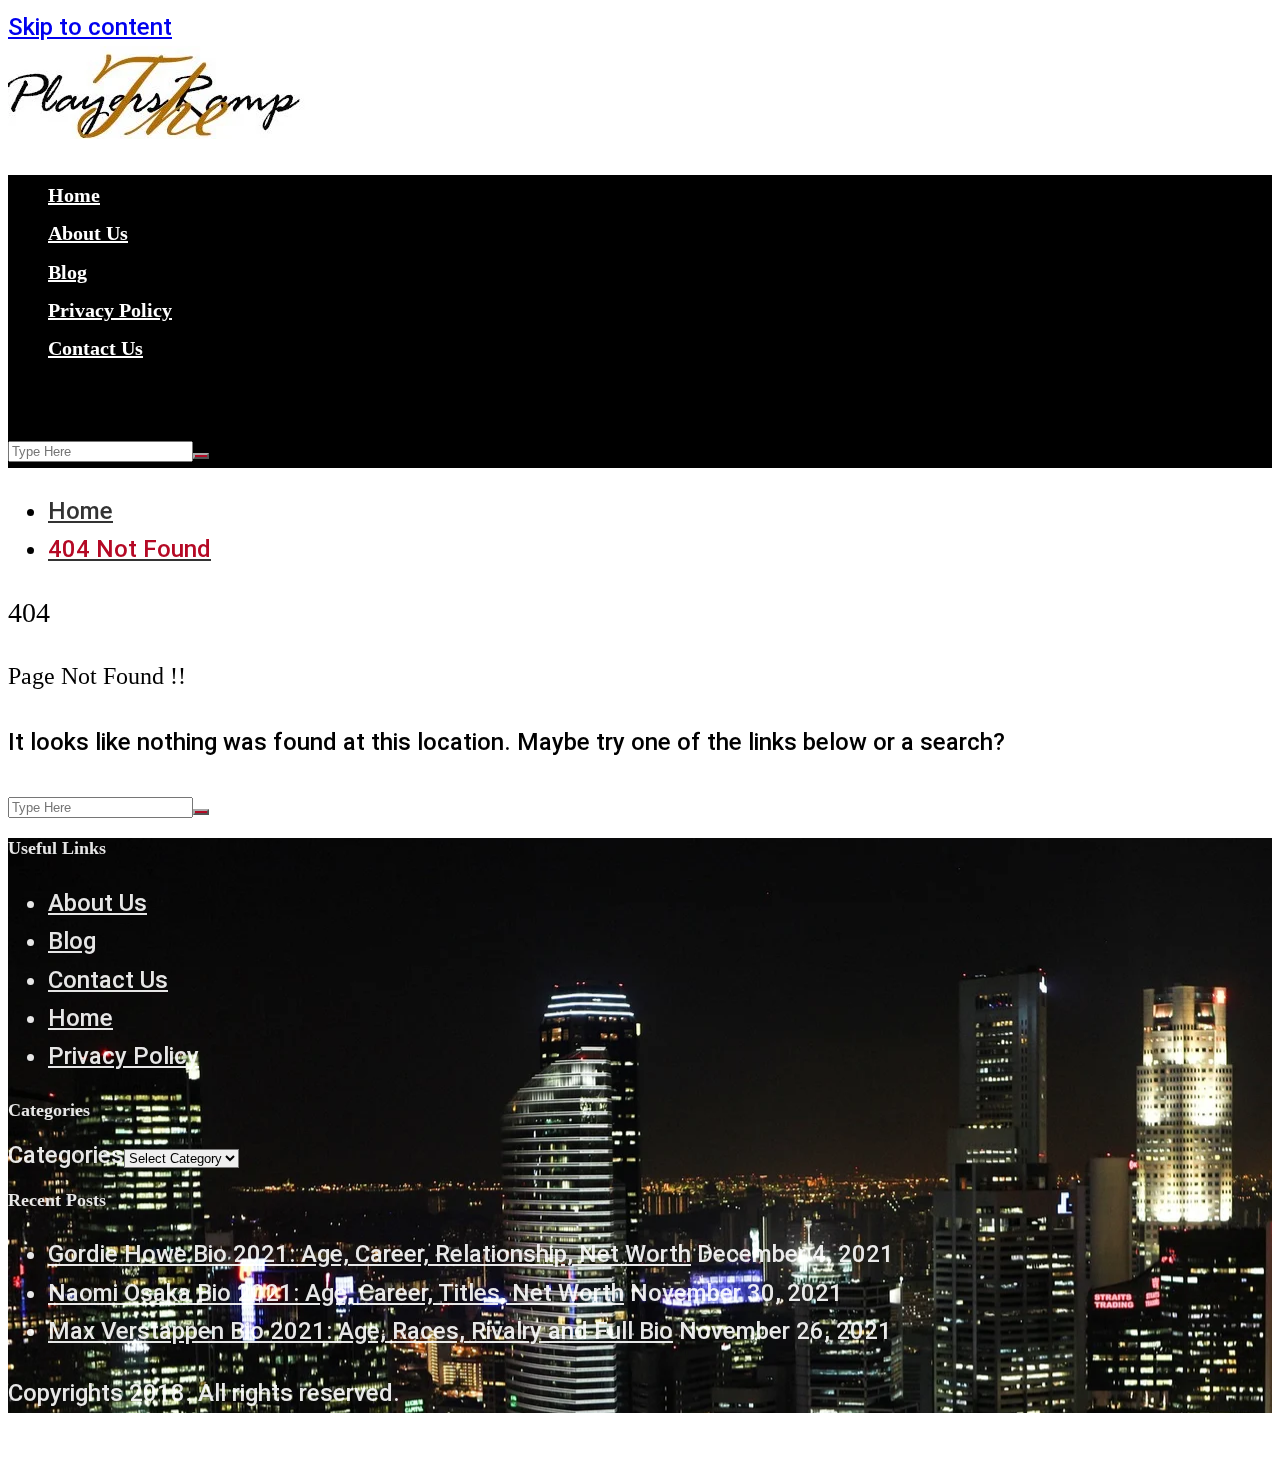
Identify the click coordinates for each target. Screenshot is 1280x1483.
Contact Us (95, 348)
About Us (88, 233)
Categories (66, 1155)
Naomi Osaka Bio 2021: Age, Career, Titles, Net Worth (336, 1293)
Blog (67, 272)
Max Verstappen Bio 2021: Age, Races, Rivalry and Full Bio (360, 1331)
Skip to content (90, 27)
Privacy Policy (110, 310)
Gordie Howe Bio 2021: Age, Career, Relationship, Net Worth (369, 1254)
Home (74, 195)
